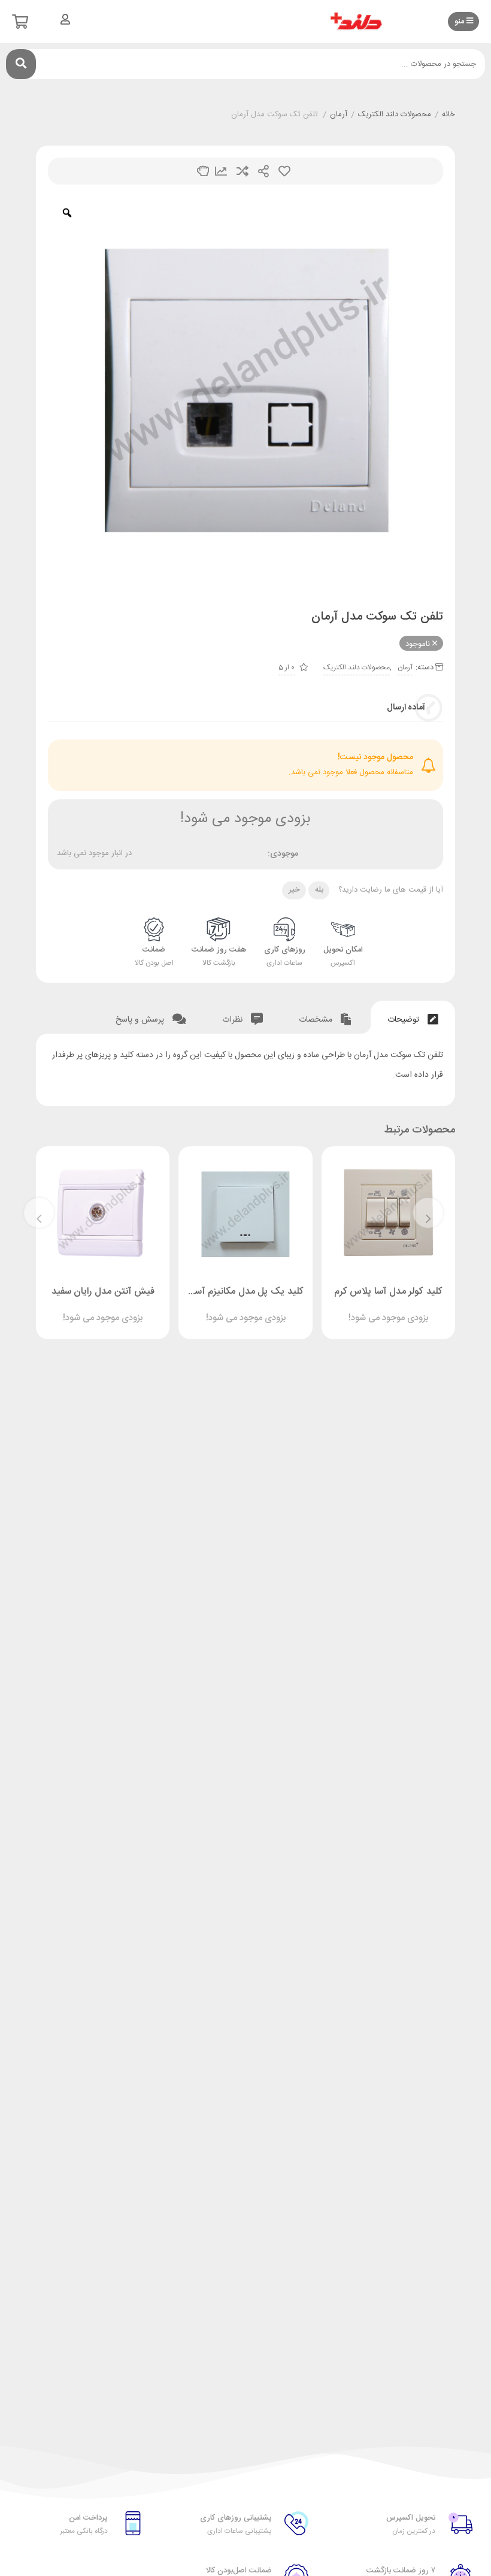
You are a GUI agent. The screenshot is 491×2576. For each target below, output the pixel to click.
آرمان (339, 115)
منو (460, 22)
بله (319, 890)
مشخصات (317, 1020)
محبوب (284, 171)
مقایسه (243, 171)
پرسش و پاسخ (141, 1020)
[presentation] (428, 1213)
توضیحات (404, 1020)
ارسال (263, 171)
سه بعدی (203, 171)
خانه (448, 115)
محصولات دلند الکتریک (395, 115)
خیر (294, 890)
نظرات (234, 1020)
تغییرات (221, 171)
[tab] (413, 1017)
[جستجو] (21, 64)
